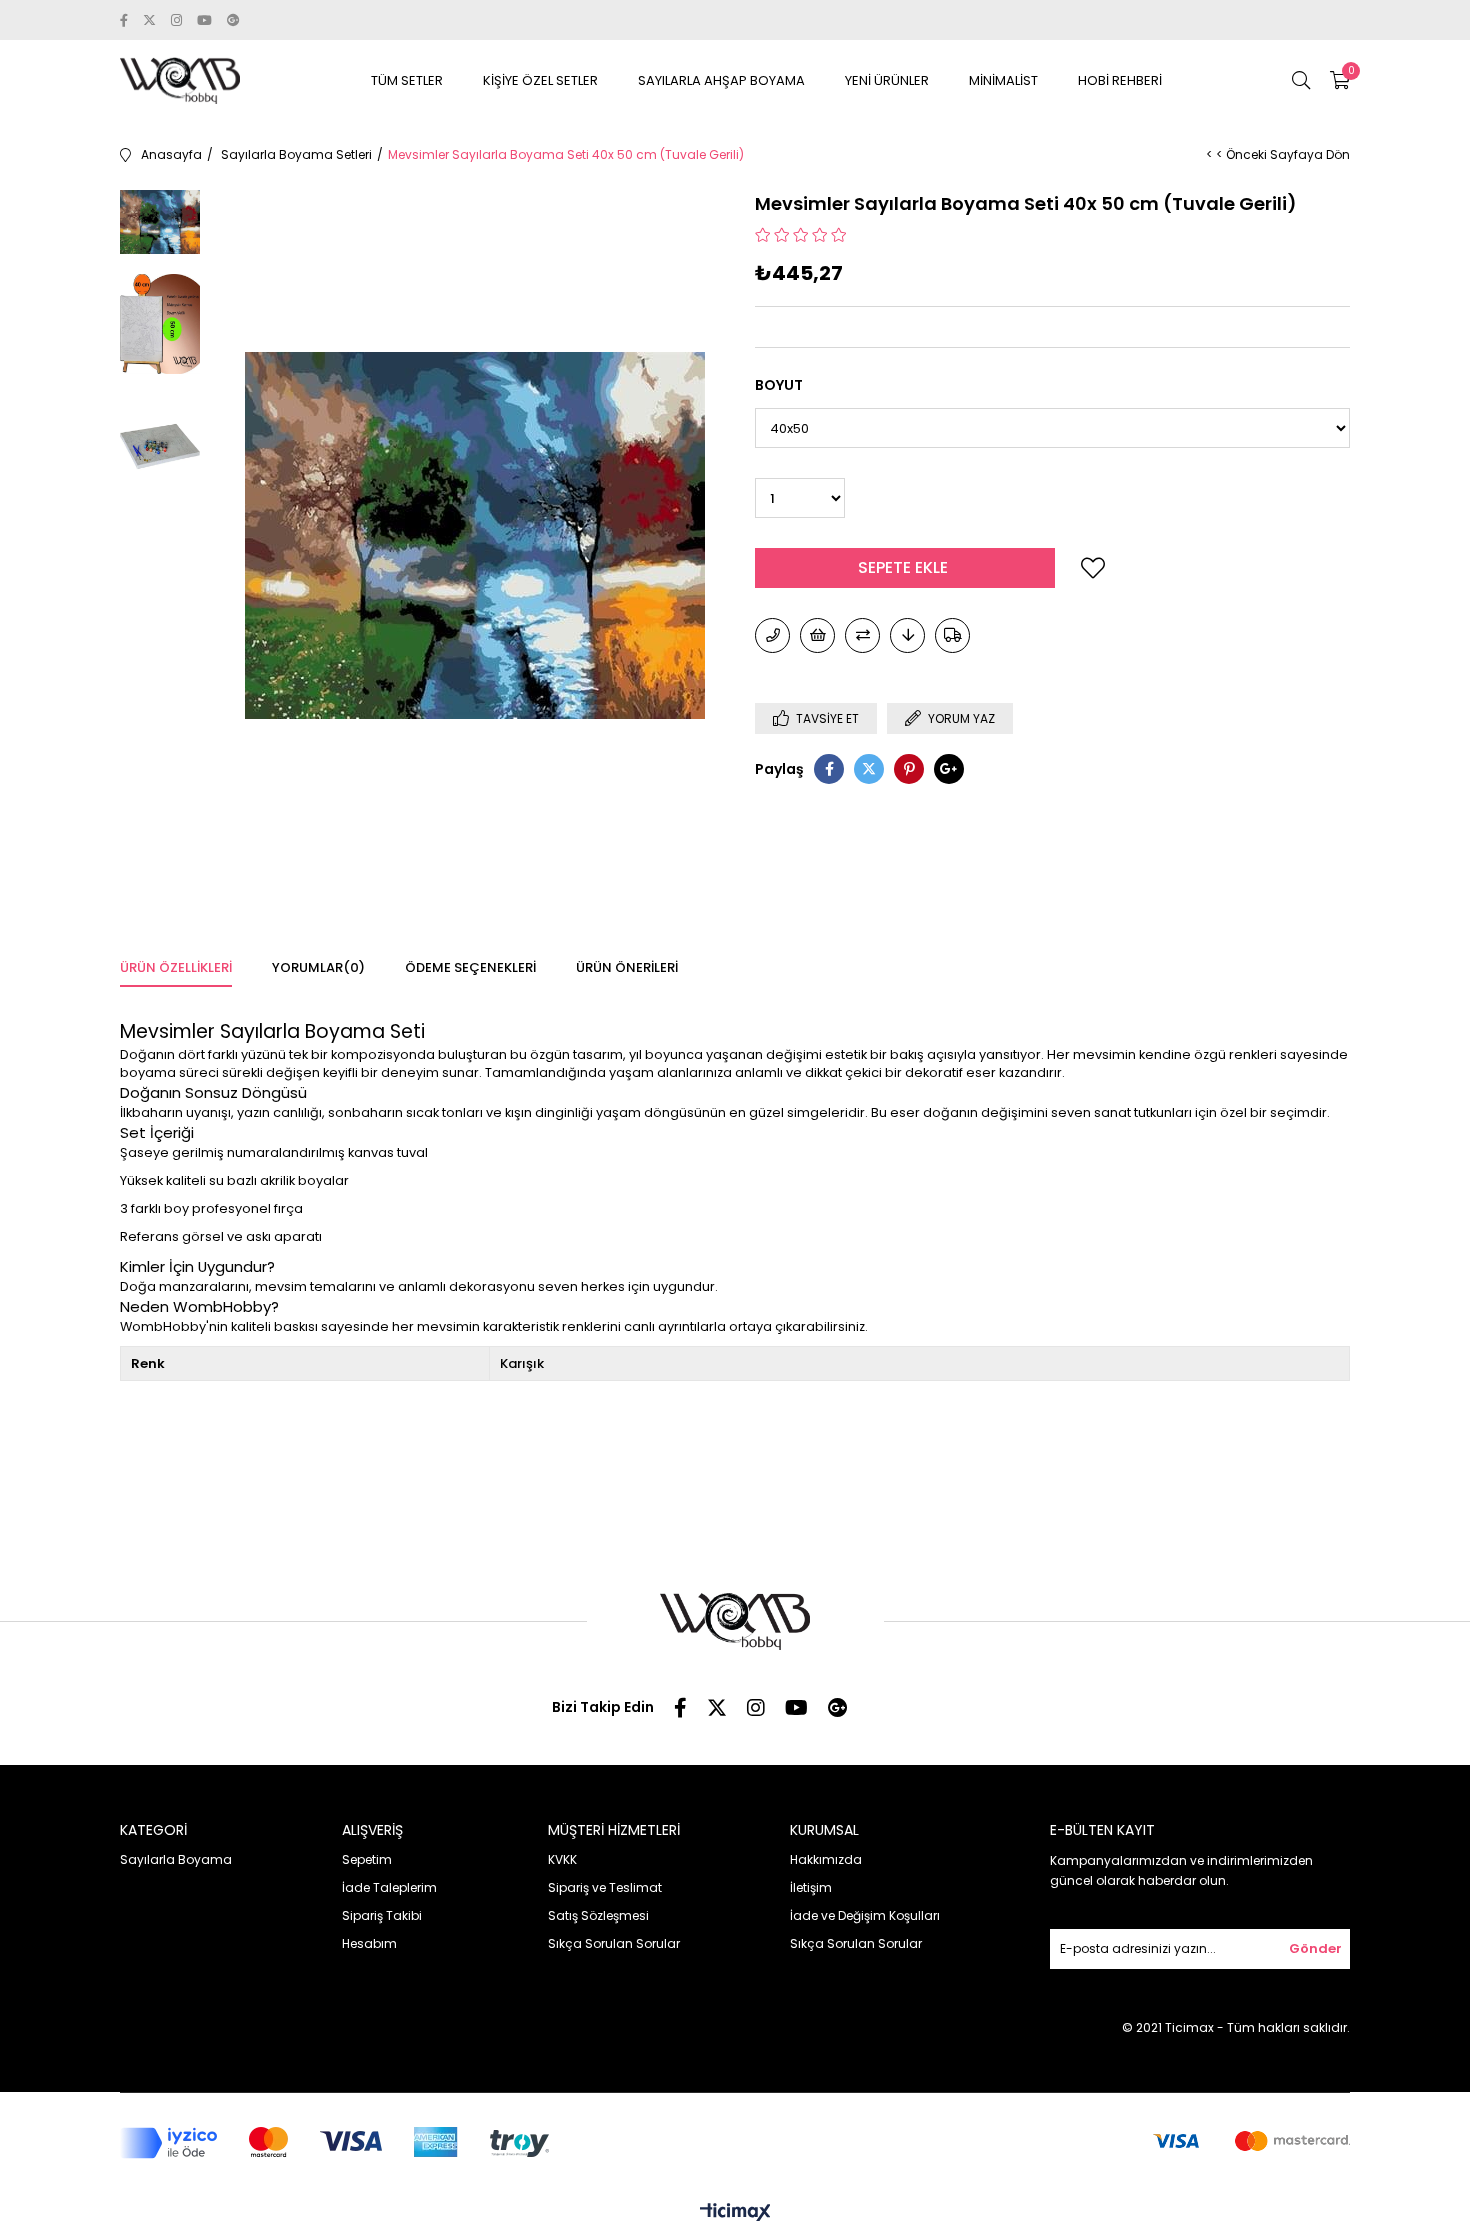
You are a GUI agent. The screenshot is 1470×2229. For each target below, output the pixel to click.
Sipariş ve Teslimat (605, 1887)
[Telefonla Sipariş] (772, 635)
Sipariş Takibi (382, 1915)
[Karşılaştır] (862, 635)
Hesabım (369, 1943)
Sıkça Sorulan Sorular (614, 1943)
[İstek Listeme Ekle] (817, 635)
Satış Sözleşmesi (598, 1915)
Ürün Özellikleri (176, 967)
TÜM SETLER (407, 80)
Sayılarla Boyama (176, 1859)
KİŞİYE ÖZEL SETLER (540, 80)
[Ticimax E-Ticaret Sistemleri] (735, 2213)
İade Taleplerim (389, 1887)
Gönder (1315, 1948)
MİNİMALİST (1003, 80)
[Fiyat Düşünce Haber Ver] (907, 635)
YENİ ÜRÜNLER (887, 80)
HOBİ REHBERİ (1120, 80)
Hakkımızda (826, 1859)
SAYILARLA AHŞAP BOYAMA (721, 80)
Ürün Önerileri (627, 967)
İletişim (811, 1887)
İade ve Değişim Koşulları (865, 1915)
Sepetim (367, 1859)
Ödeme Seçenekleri (470, 967)
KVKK (562, 1859)
